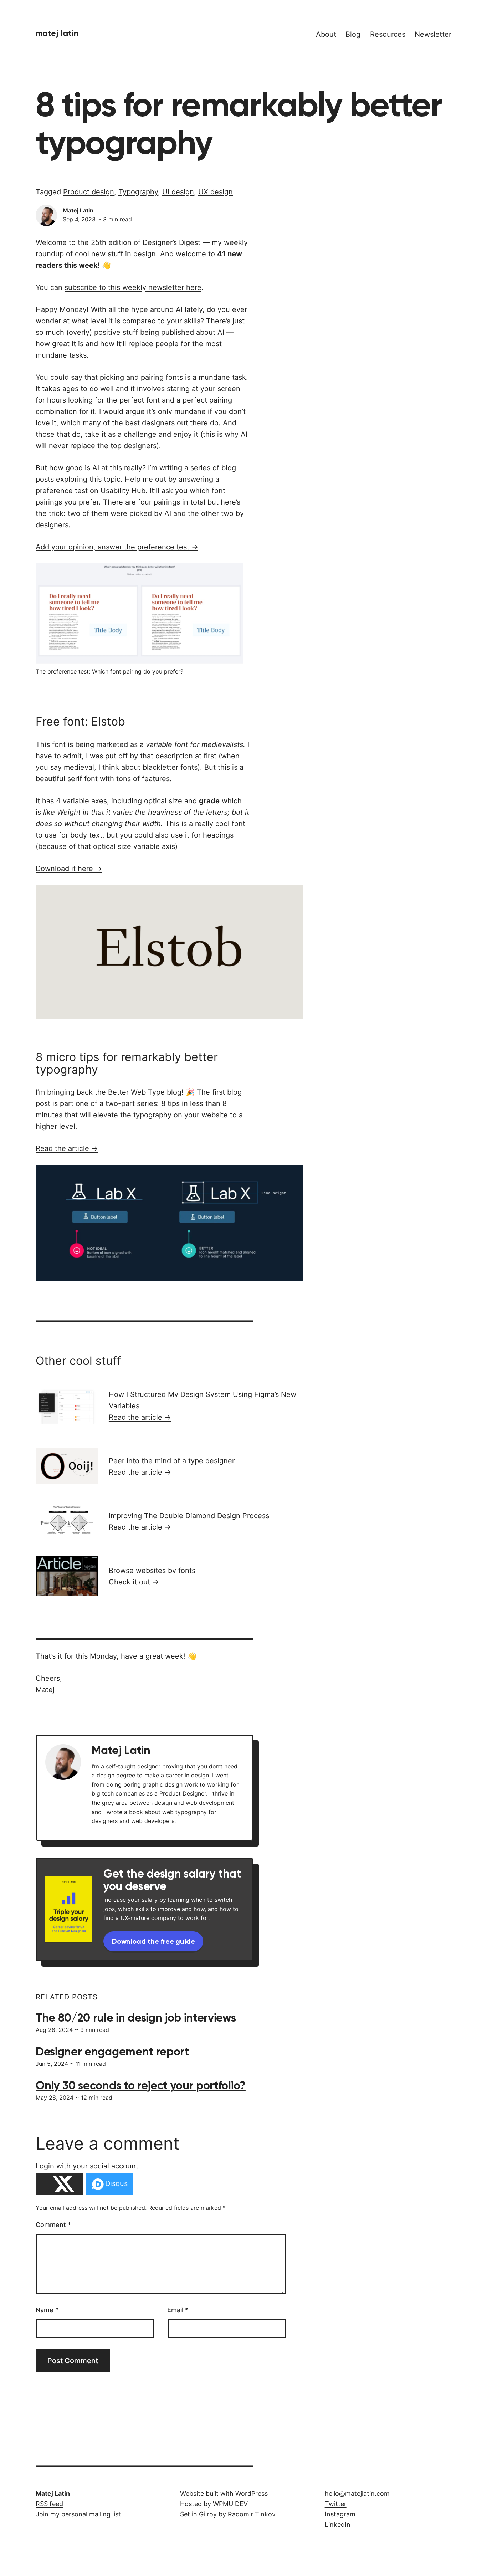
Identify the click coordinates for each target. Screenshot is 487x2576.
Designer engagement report (112, 2052)
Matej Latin (57, 33)
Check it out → (134, 1582)
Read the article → (67, 1148)
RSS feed (49, 2504)
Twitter (336, 2504)
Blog (353, 34)
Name (47, 2310)
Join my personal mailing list (78, 2514)
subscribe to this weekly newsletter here (133, 287)
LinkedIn (338, 2524)
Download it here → (69, 869)
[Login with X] (60, 2184)
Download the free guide (153, 1941)
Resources (388, 34)
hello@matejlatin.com (357, 2493)
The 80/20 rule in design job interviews (136, 2018)
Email (178, 2310)
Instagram (340, 2514)
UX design (216, 192)
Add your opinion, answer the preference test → (117, 547)
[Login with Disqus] (109, 2184)
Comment (53, 2225)
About (326, 34)
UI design (178, 192)
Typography (138, 192)
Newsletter (433, 34)
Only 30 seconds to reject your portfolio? (141, 2085)
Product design (89, 192)
